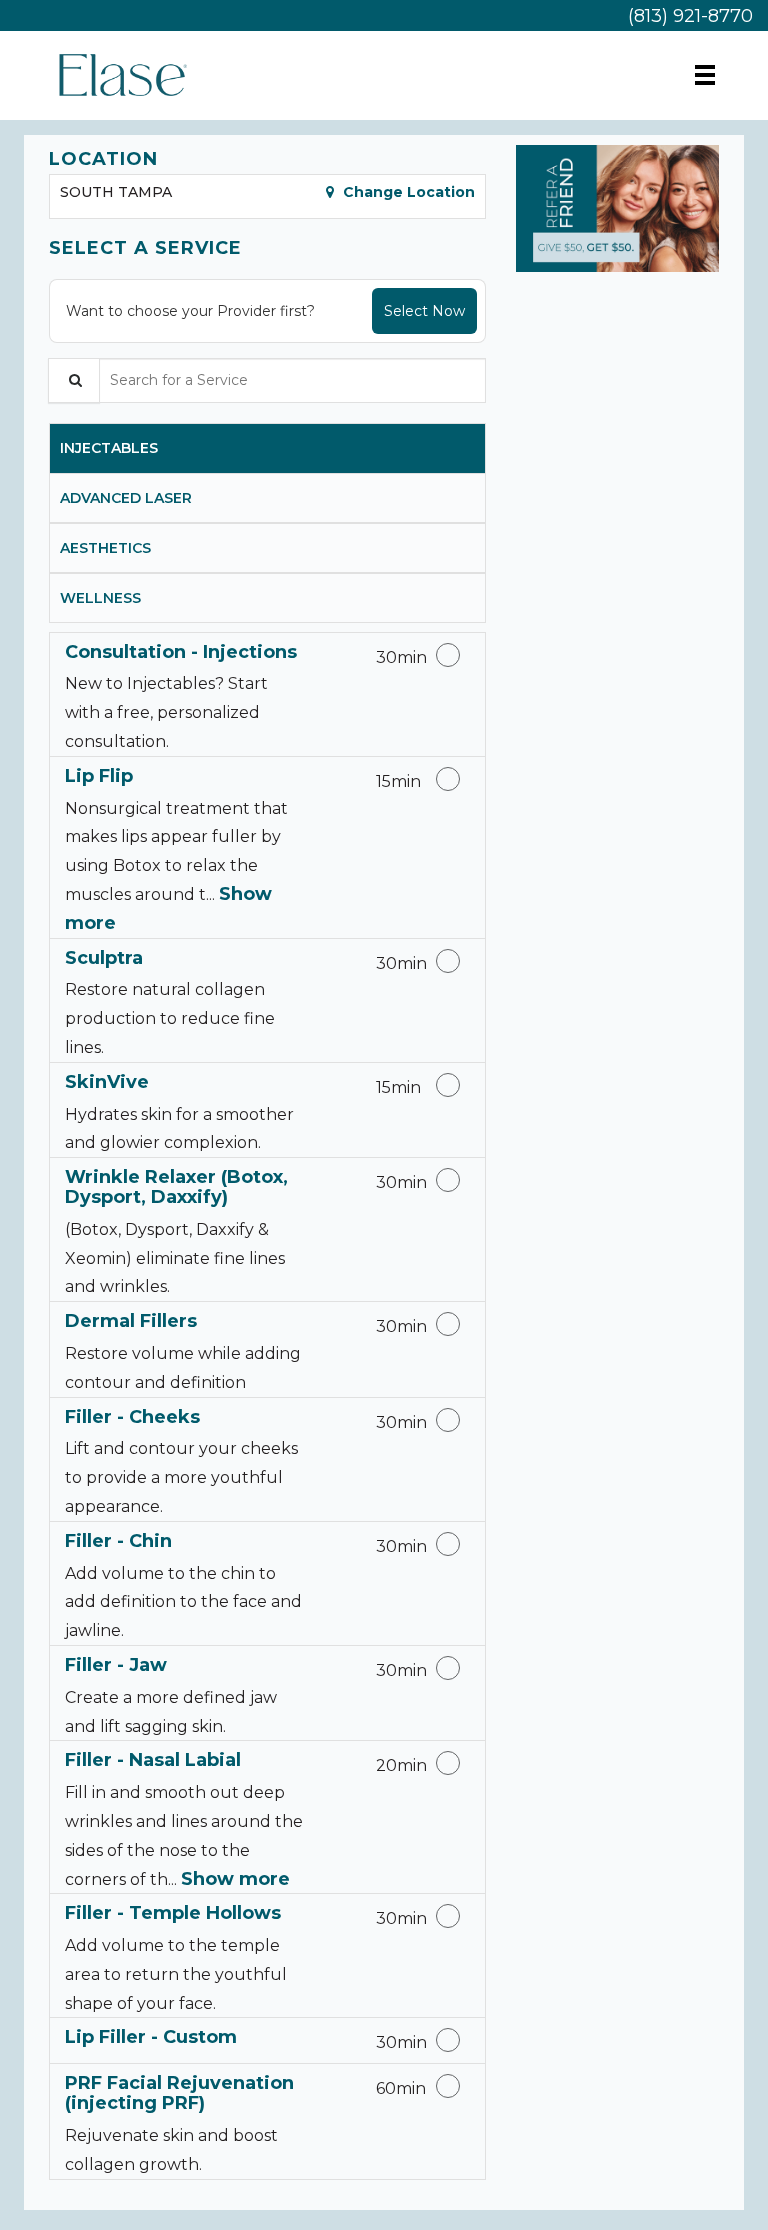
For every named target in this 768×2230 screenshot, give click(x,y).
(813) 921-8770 (690, 16)
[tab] (267, 448)
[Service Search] (74, 380)
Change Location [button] (407, 192)
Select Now (424, 311)
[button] (617, 208)
